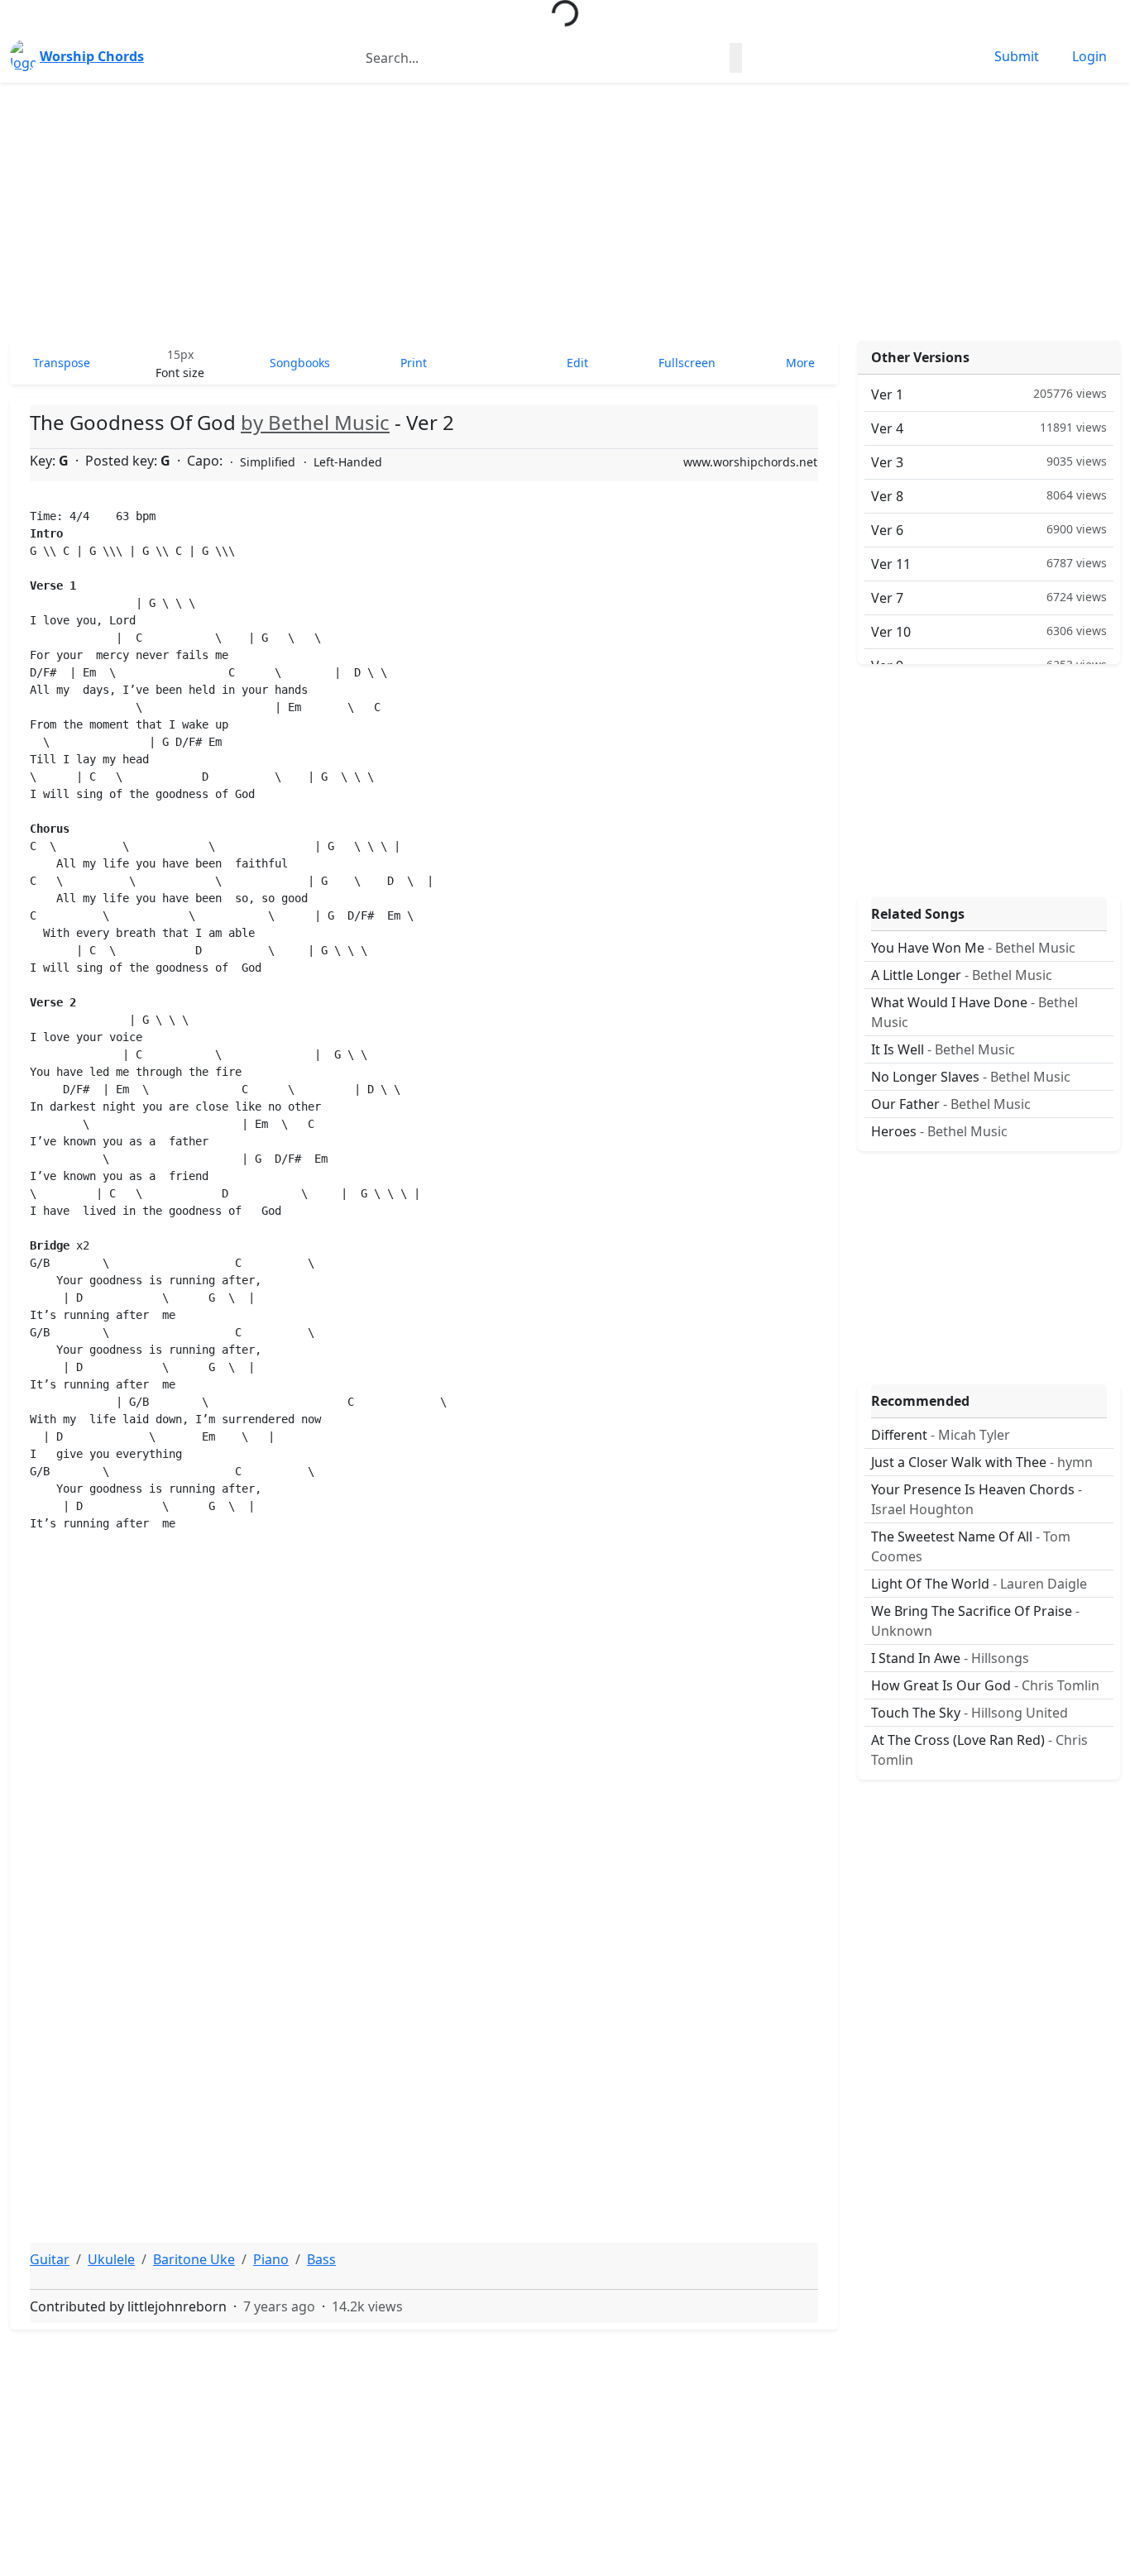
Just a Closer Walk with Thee (982, 1462)
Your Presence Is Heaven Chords (977, 1499)
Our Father (951, 1104)
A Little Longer (962, 975)
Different (941, 1435)
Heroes (939, 1131)
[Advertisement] (565, 212)
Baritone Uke (194, 2259)
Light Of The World (979, 1584)
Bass (321, 2259)
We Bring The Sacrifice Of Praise (975, 1621)
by (315, 422)
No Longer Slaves (971, 1077)
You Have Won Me (973, 948)
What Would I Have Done (974, 1012)
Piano (271, 2259)
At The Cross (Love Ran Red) (979, 1750)
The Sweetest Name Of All (971, 1546)
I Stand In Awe (950, 1658)
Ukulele (111, 2259)
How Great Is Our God (985, 1685)
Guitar (50, 2259)
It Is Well (943, 1049)
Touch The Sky (970, 1713)
